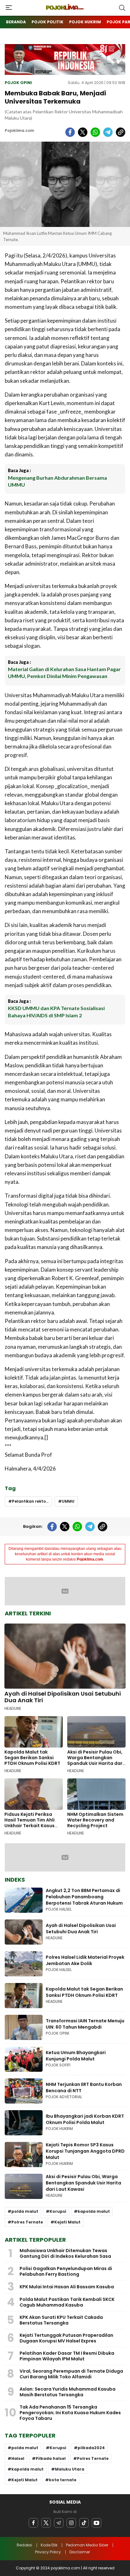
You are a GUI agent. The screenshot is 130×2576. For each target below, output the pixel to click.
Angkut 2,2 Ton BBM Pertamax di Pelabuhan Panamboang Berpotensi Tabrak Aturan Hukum (84, 1897)
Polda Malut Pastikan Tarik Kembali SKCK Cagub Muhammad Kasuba (67, 2302)
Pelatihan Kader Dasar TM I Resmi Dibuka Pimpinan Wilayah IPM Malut (67, 2356)
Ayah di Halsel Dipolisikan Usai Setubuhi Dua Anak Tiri (63, 1697)
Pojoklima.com (19, 130)
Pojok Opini (18, 83)
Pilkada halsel (51, 2458)
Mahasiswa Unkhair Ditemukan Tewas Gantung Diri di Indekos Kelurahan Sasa (65, 2253)
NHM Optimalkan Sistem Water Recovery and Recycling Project (95, 1820)
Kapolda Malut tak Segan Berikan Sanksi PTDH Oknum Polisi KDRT (32, 1758)
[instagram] (71, 2523)
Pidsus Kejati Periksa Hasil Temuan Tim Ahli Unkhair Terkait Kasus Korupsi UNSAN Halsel (30, 1823)
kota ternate (63, 2480)
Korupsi (58, 2211)
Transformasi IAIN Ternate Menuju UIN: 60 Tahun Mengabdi (85, 2024)
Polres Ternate (27, 2222)
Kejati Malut (67, 2222)
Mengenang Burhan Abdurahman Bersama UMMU (57, 481)
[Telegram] (59, 2523)
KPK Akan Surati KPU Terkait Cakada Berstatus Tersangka (61, 2320)
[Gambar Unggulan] (65, 184)
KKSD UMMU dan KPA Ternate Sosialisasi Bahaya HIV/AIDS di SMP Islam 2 (56, 1011)
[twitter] (83, 132)
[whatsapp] (95, 132)
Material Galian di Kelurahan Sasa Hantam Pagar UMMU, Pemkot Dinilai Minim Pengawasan (64, 672)
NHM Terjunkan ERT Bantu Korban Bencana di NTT (84, 2087)
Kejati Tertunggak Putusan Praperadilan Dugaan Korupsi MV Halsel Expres (66, 2338)
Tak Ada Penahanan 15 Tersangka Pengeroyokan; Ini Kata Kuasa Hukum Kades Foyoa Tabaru (70, 2413)
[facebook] (70, 132)
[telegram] (108, 132)
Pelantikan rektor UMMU (32, 1501)
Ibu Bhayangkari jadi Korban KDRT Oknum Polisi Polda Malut (85, 2119)
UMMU (68, 1501)
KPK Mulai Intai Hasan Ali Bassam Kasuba (67, 2287)
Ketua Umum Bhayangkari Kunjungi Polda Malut (76, 2056)
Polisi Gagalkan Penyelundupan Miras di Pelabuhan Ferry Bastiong (66, 2271)
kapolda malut (94, 2211)
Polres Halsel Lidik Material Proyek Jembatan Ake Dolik (85, 1960)
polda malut (25, 2211)
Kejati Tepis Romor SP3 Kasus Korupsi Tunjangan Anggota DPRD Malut (85, 2151)
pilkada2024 (91, 2448)
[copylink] (121, 132)
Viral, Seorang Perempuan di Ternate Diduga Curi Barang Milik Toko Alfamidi (71, 2374)
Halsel (18, 2458)
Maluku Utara (70, 2469)
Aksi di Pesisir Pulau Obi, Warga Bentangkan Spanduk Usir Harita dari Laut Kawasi (95, 1760)
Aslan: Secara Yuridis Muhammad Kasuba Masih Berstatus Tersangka (68, 2392)
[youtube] (97, 2523)
